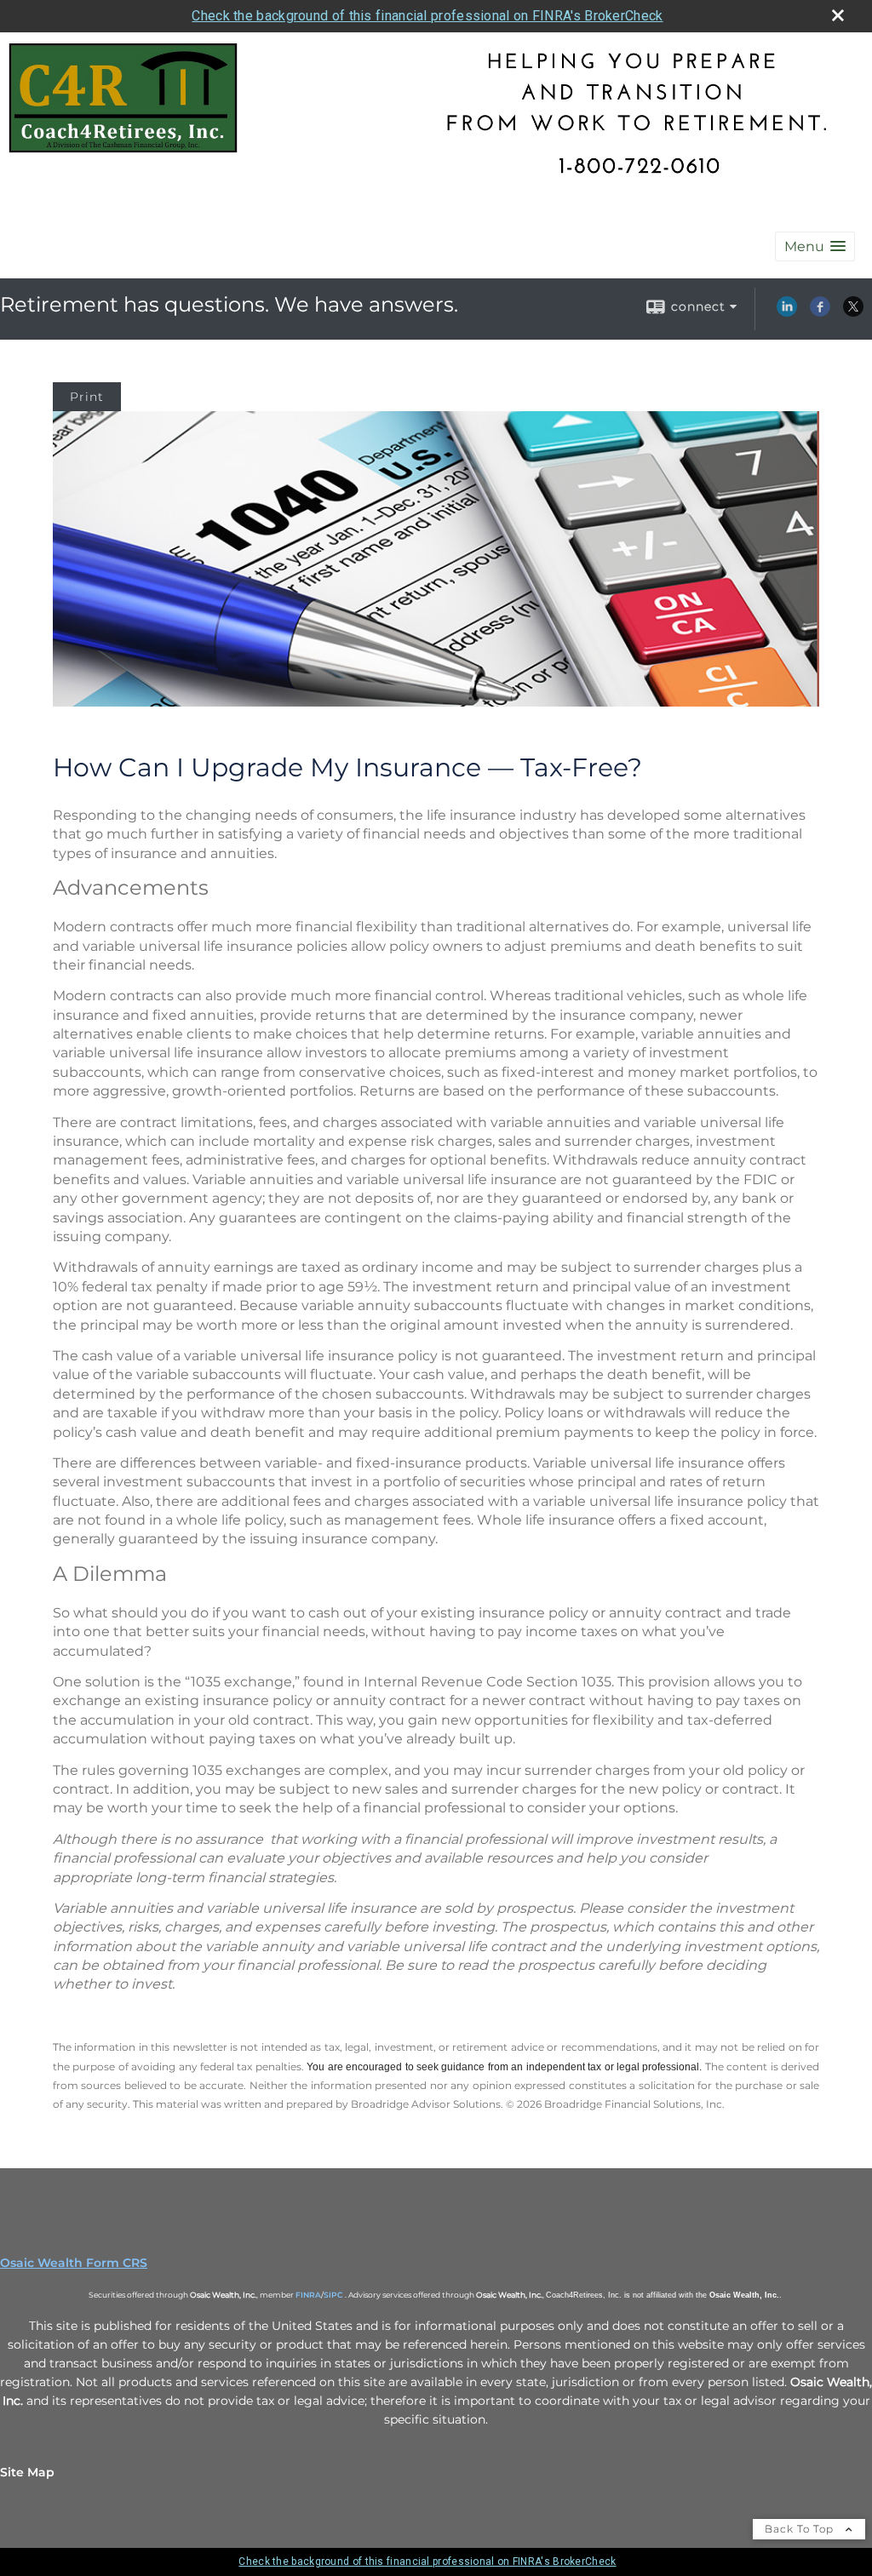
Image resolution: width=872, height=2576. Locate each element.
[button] (815, 246)
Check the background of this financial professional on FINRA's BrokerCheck (427, 16)
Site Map (27, 2472)
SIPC (333, 2295)
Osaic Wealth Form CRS (74, 2263)
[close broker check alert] (838, 15)
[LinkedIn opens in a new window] (787, 312)
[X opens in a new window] (853, 312)
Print (87, 397)
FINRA (308, 2295)
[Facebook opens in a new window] (820, 312)
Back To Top (801, 2529)
